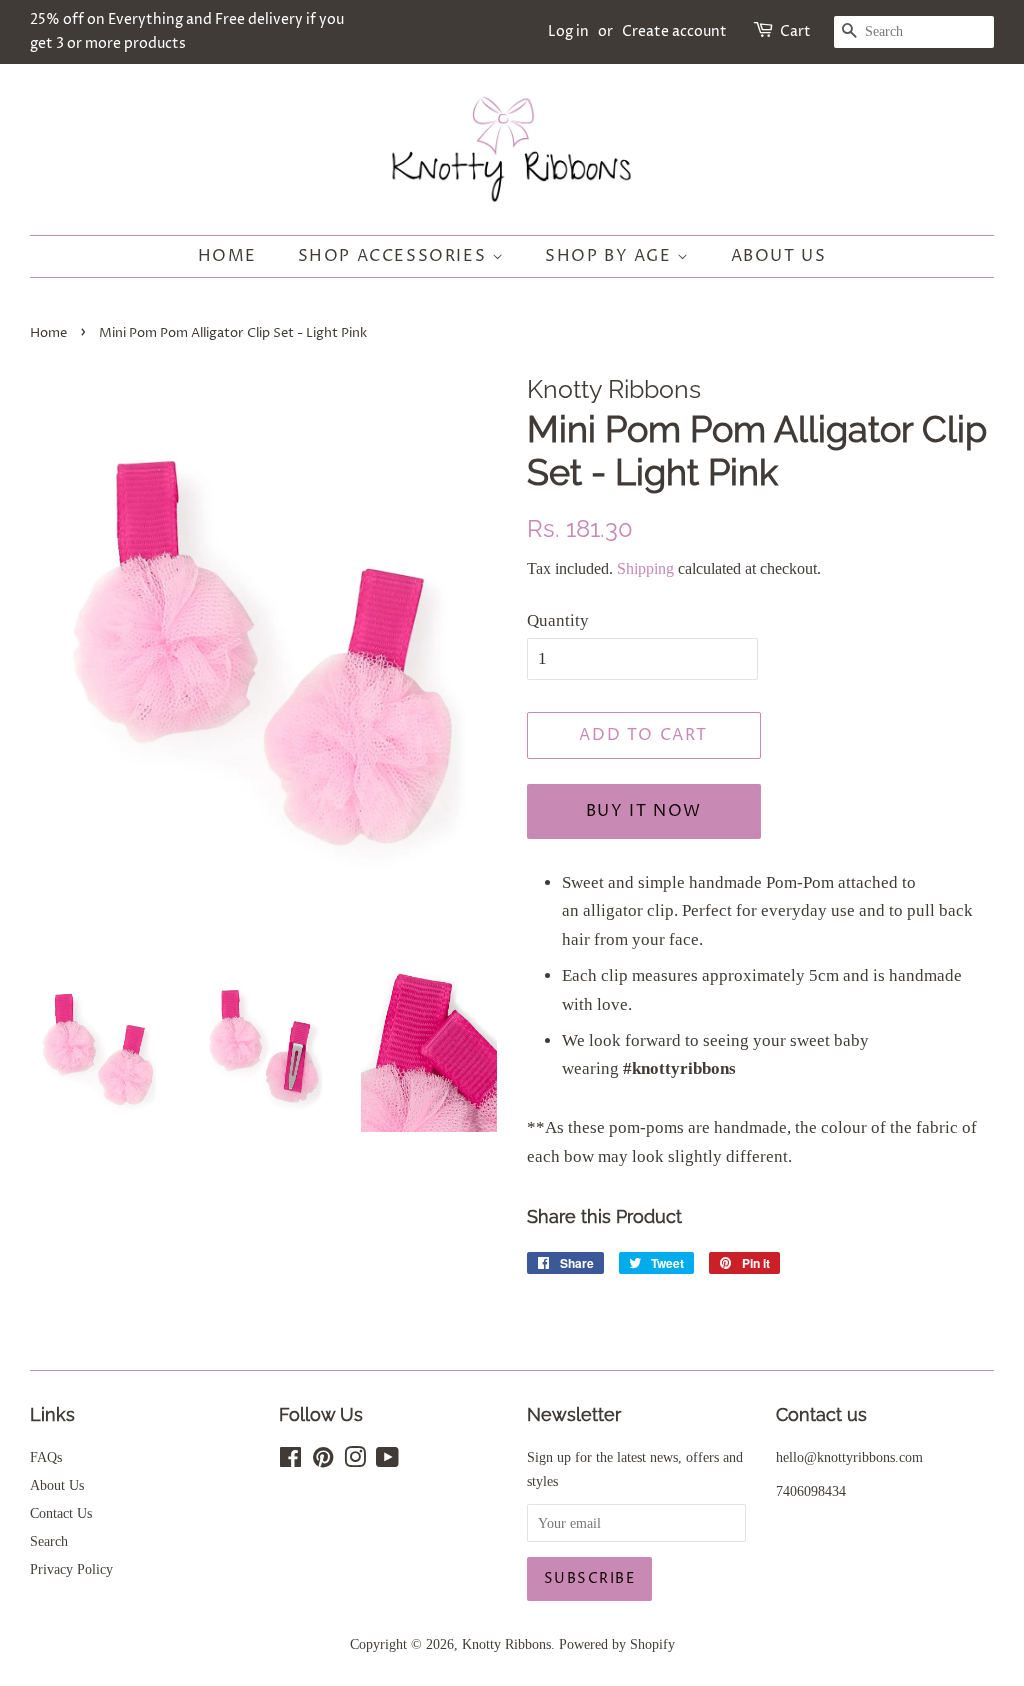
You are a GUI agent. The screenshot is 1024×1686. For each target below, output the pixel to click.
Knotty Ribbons (506, 1644)
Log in (568, 31)
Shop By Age (611, 256)
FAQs (46, 1457)
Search (49, 1541)
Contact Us (61, 1513)
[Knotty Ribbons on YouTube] (387, 1461)
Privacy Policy (71, 1569)
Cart (795, 31)
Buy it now (644, 811)
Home (227, 256)
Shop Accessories (395, 256)
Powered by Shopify (617, 1644)
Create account (674, 31)
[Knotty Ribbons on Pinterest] (323, 1461)
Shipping (645, 568)
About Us (779, 256)
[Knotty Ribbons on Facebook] (290, 1461)
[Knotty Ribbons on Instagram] (355, 1461)
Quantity (558, 620)
